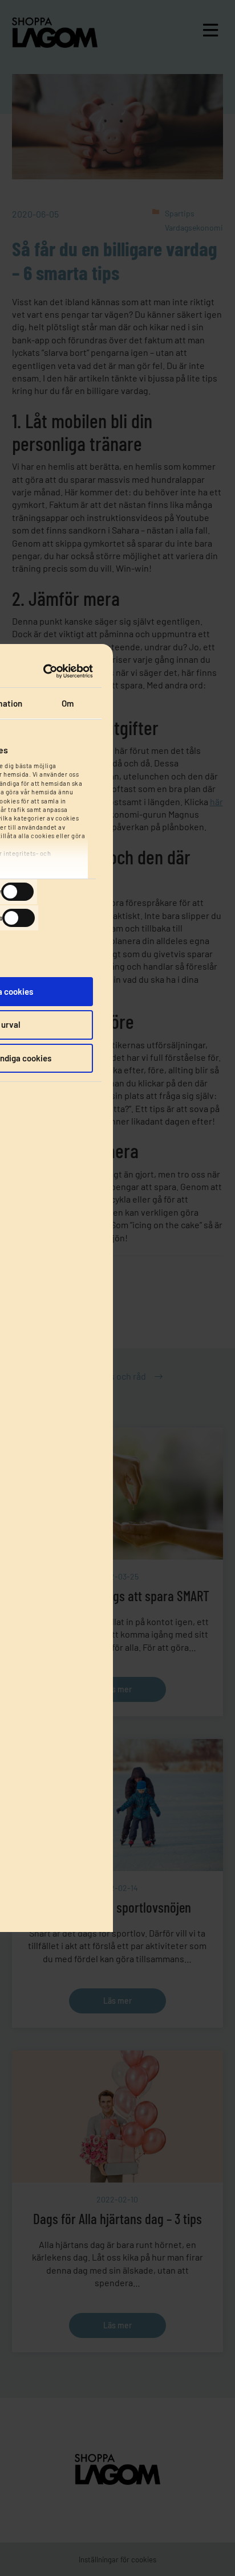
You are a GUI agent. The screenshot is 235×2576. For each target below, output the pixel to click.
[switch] (17, 892)
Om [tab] (68, 703)
